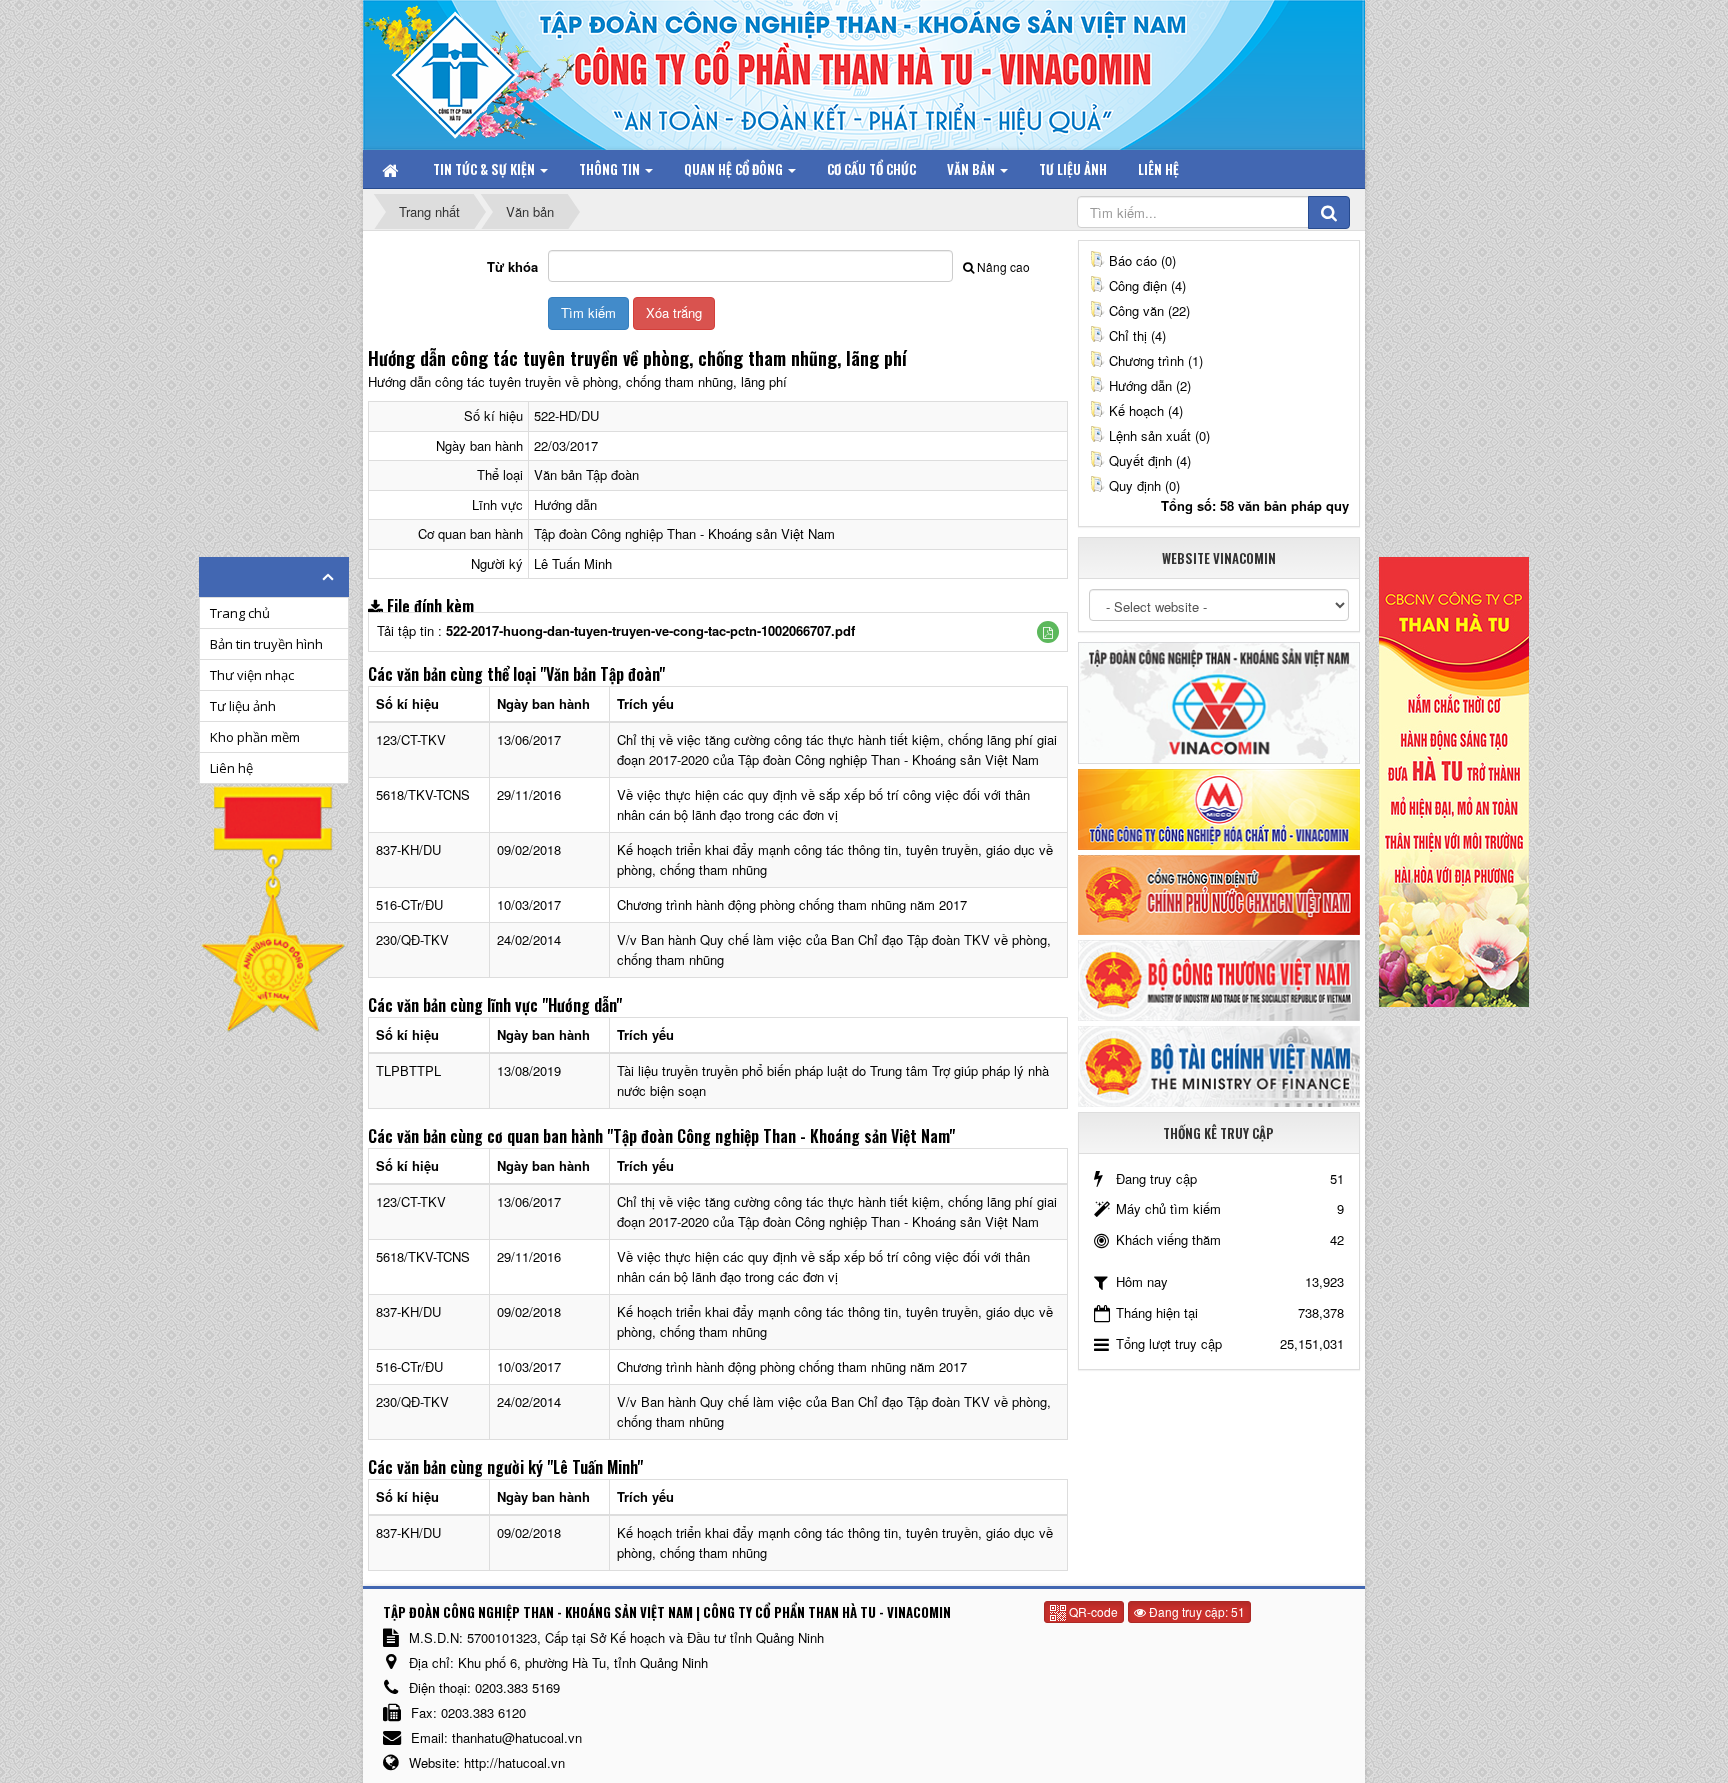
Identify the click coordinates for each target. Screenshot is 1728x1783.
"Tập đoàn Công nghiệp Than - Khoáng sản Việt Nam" (781, 1136)
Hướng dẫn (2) (1150, 385)
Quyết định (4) (1150, 460)
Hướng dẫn (565, 504)
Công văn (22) (1149, 310)
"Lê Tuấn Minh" (595, 1467)
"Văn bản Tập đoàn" (602, 674)
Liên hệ (231, 768)
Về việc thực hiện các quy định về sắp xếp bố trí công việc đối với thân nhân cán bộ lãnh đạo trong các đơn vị (823, 804)
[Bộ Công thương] (1219, 978)
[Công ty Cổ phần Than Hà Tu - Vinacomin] (469, 69)
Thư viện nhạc (252, 675)
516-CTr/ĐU (409, 904)
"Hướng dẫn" (582, 1005)
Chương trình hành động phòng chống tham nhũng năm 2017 (792, 904)
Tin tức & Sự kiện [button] (485, 169)
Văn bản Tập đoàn (586, 474)
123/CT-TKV (411, 739)
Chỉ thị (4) (1137, 335)
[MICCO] (1219, 807)
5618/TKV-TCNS (423, 794)
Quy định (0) (1144, 485)
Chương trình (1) (1156, 360)
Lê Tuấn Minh (573, 563)
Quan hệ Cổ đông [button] (735, 169)
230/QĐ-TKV (412, 939)
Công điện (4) (1147, 285)
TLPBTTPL (408, 1070)
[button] (1048, 632)
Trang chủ (240, 613)
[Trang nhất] (392, 169)
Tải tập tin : (616, 630)
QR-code (1092, 1611)
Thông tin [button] (611, 169)
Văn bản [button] (972, 169)
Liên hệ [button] (1158, 169)
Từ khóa (512, 266)
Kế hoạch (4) (1146, 410)
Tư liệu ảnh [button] (1073, 169)
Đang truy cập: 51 (1195, 1611)
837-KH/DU (408, 849)
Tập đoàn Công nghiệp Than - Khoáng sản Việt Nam (684, 533)
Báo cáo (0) (1142, 260)
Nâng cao (1003, 266)
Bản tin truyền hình (266, 644)
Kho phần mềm (255, 737)
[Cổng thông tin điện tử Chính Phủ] (1219, 892)
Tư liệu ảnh (243, 706)
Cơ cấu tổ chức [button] (871, 169)
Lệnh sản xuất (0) (1159, 435)
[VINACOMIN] (1219, 701)
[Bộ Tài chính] (1219, 1064)
